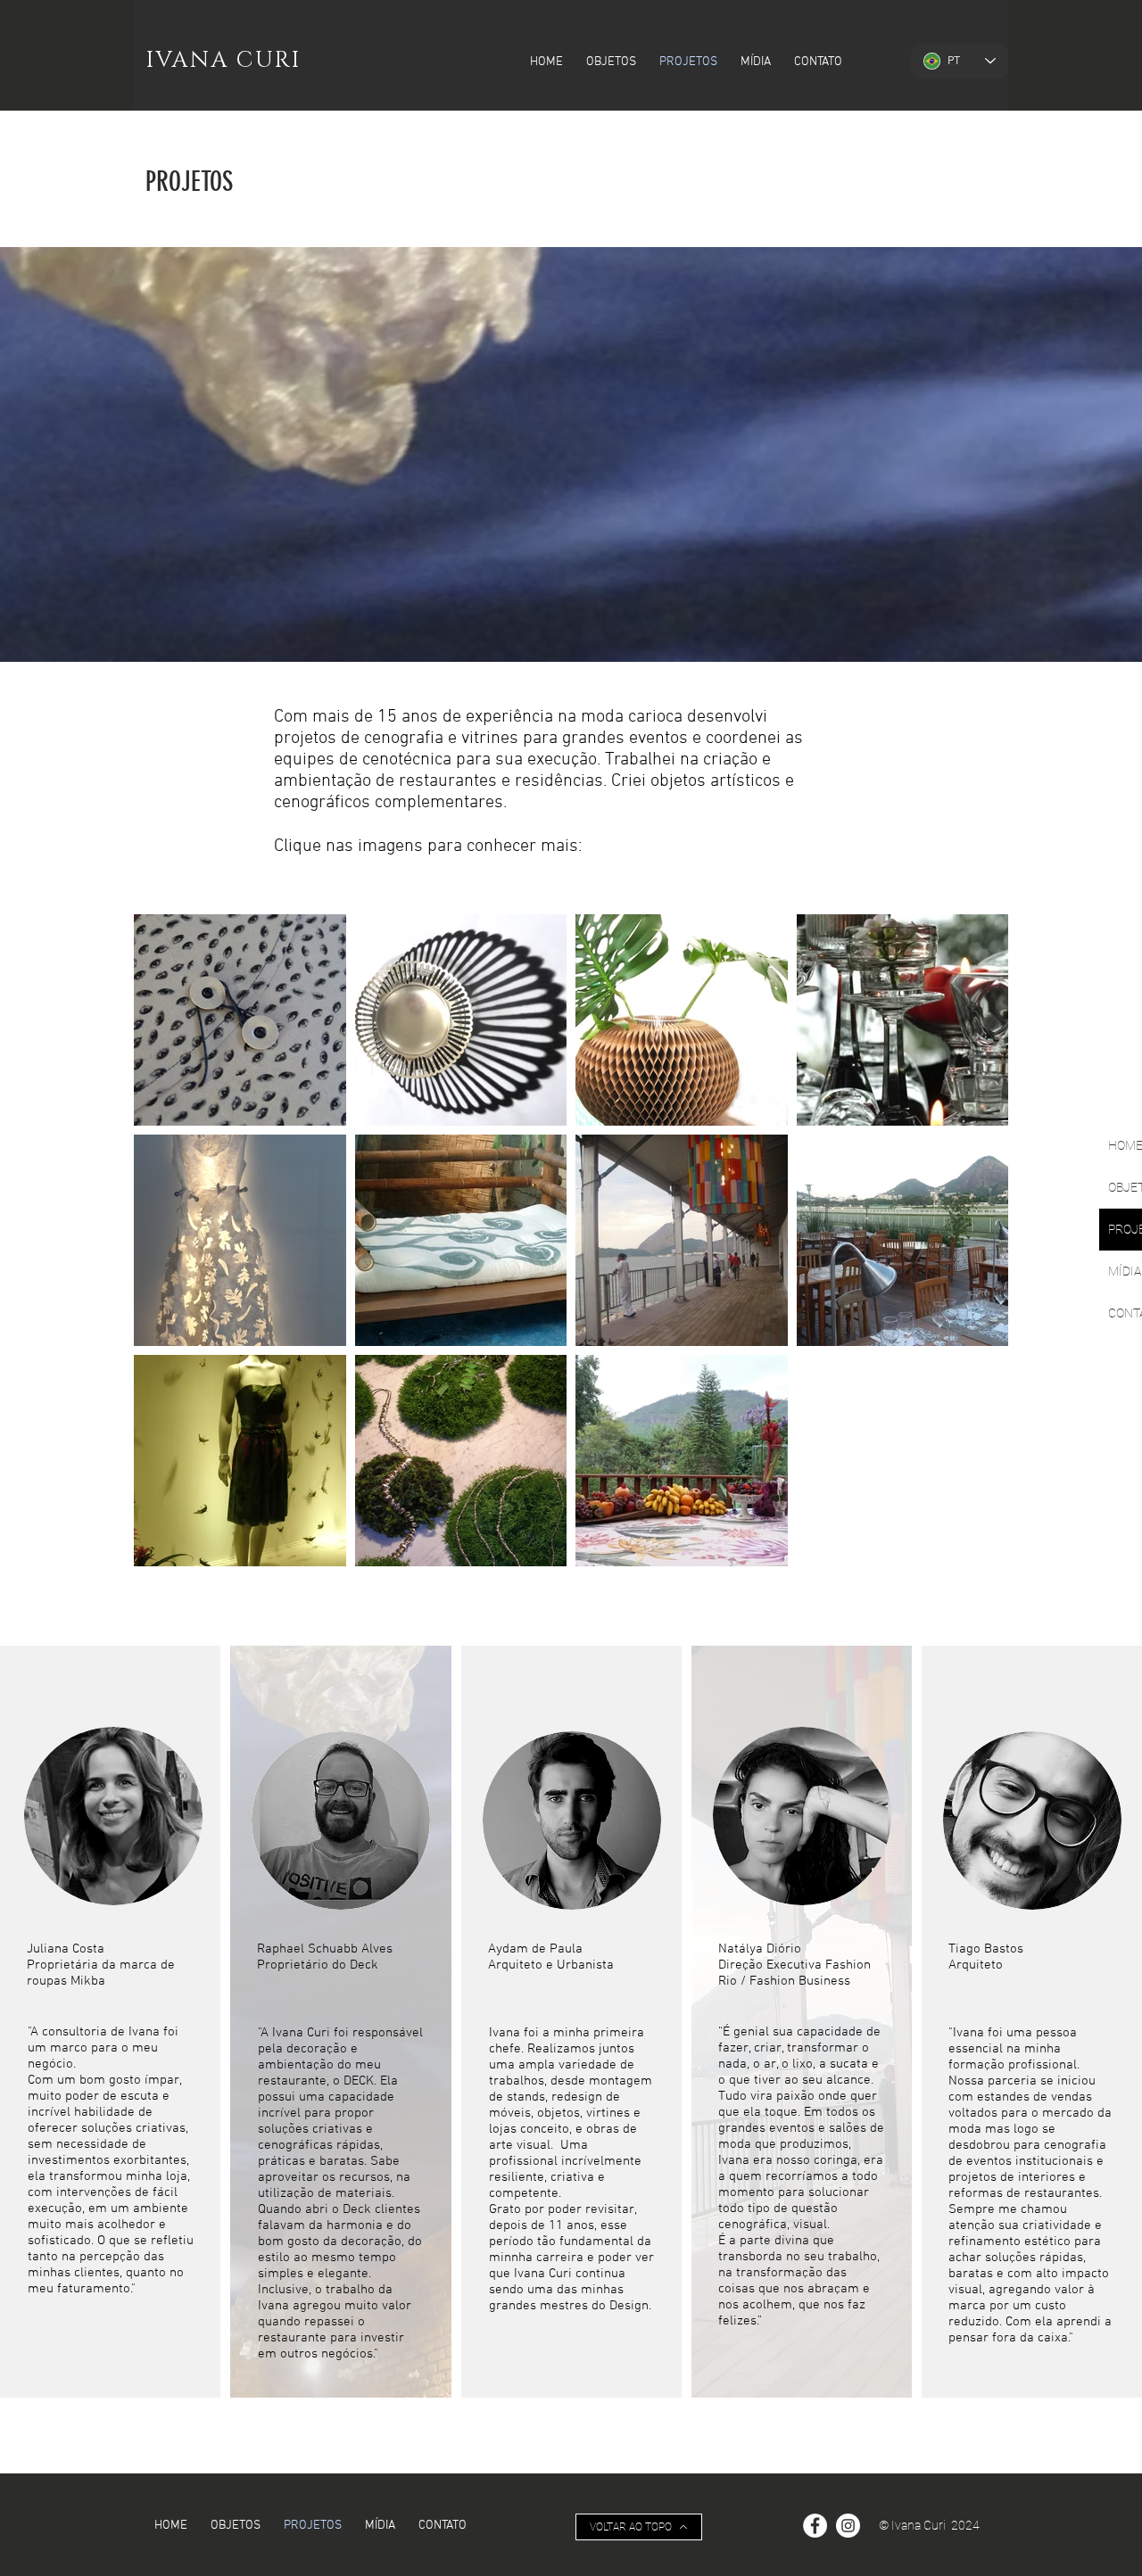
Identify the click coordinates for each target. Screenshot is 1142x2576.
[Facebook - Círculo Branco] (815, 2526)
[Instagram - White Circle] (848, 2526)
